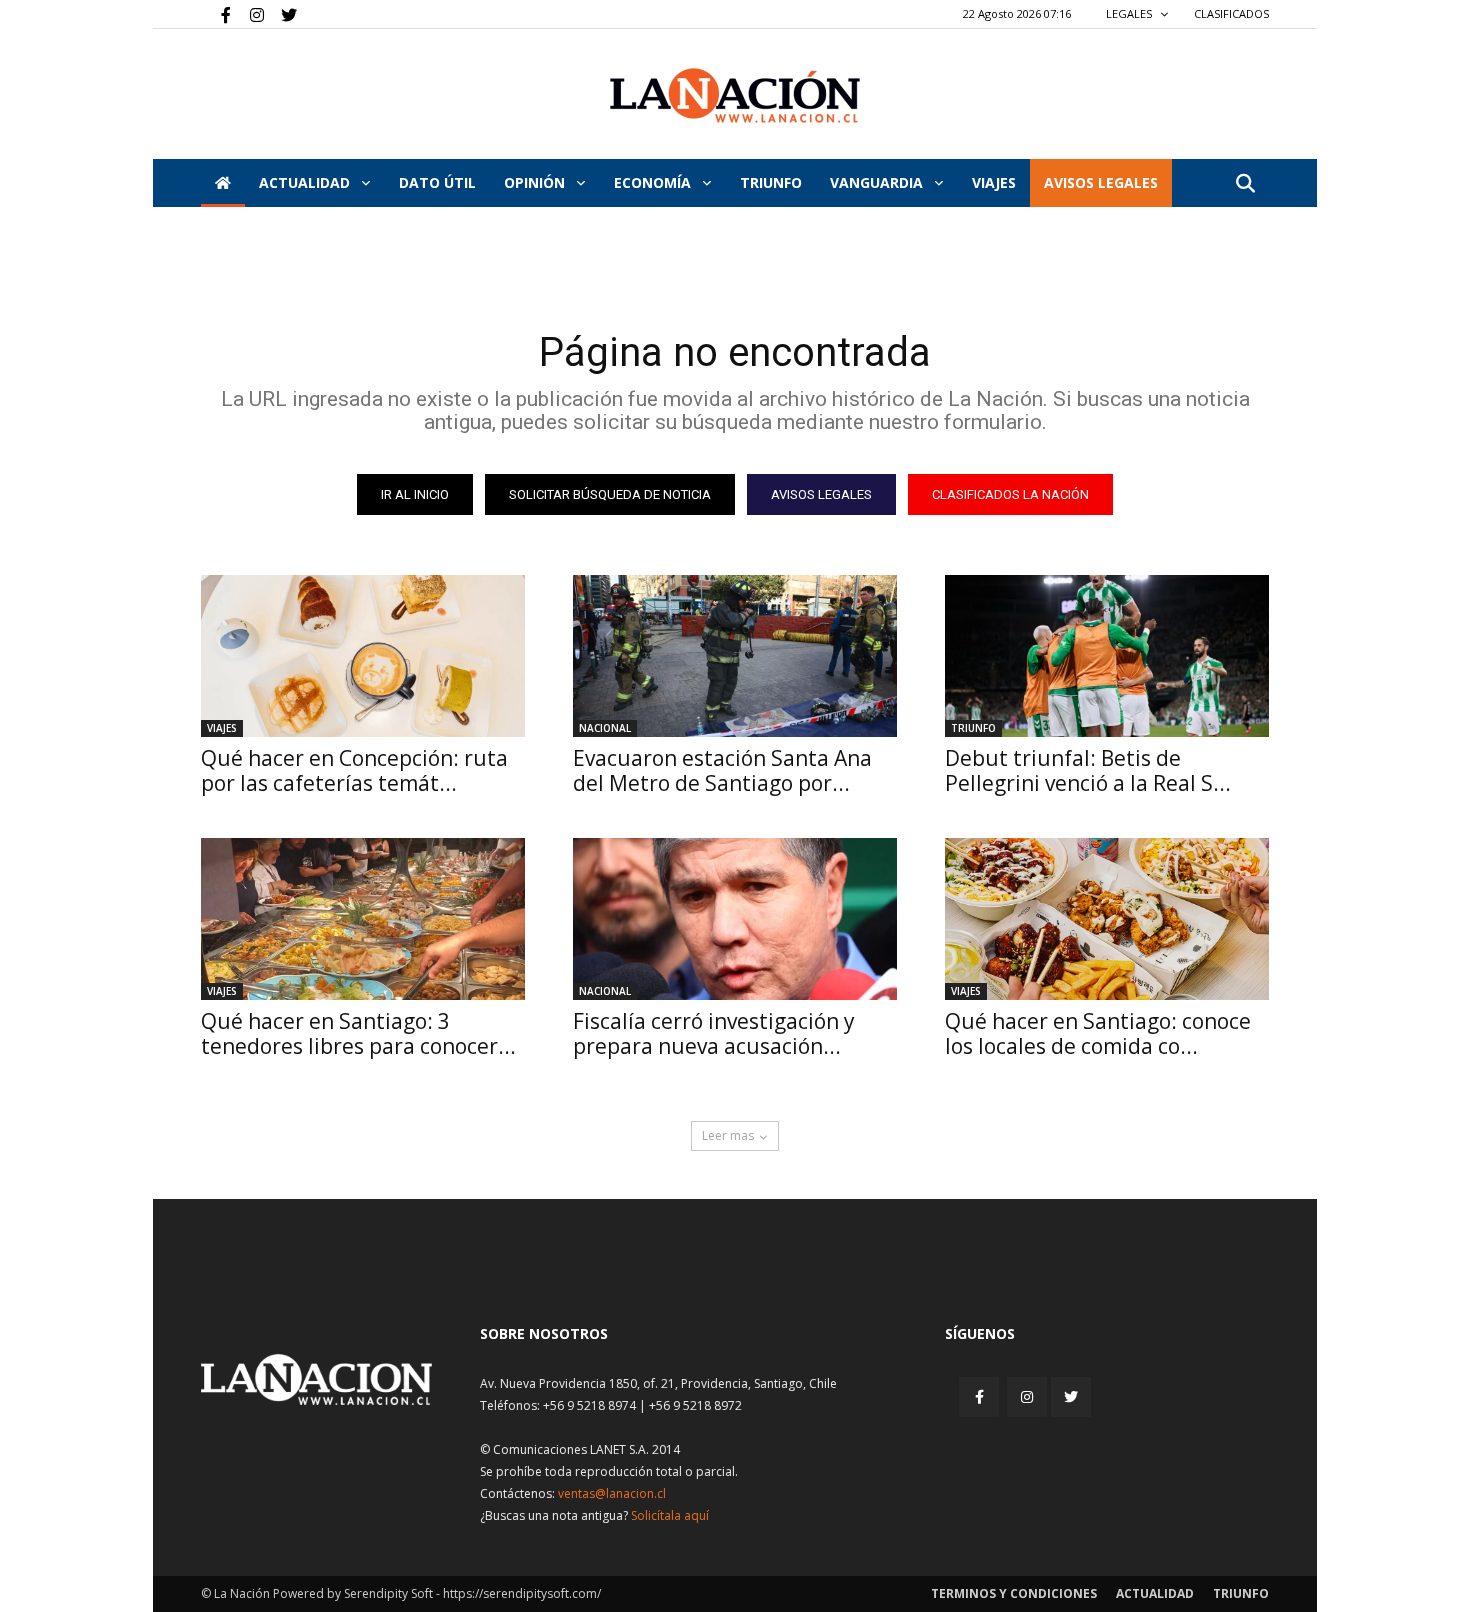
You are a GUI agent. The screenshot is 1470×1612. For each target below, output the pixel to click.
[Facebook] (216, 14)
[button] (1245, 184)
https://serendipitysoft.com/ (522, 1593)
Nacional (605, 728)
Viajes (222, 728)
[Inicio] (223, 183)
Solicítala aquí (670, 1515)
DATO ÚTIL (437, 182)
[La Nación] (735, 95)
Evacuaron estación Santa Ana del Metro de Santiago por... (722, 770)
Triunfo (771, 182)
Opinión (536, 182)
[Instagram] (249, 14)
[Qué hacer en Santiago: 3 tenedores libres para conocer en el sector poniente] (363, 919)
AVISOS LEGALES (1101, 182)
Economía (654, 182)
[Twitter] (282, 14)
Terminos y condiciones (1014, 1593)
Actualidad (306, 182)
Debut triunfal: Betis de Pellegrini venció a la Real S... (1088, 770)
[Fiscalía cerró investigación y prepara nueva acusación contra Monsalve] (735, 919)
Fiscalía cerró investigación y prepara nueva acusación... (714, 1033)
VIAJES (994, 182)
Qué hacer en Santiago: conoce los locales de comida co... (1098, 1033)
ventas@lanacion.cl (612, 1493)
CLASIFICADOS (1231, 13)
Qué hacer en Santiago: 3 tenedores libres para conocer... (358, 1033)
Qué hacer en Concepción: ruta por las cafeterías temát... (354, 770)
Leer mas (728, 1135)
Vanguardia (878, 182)
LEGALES (1130, 13)
